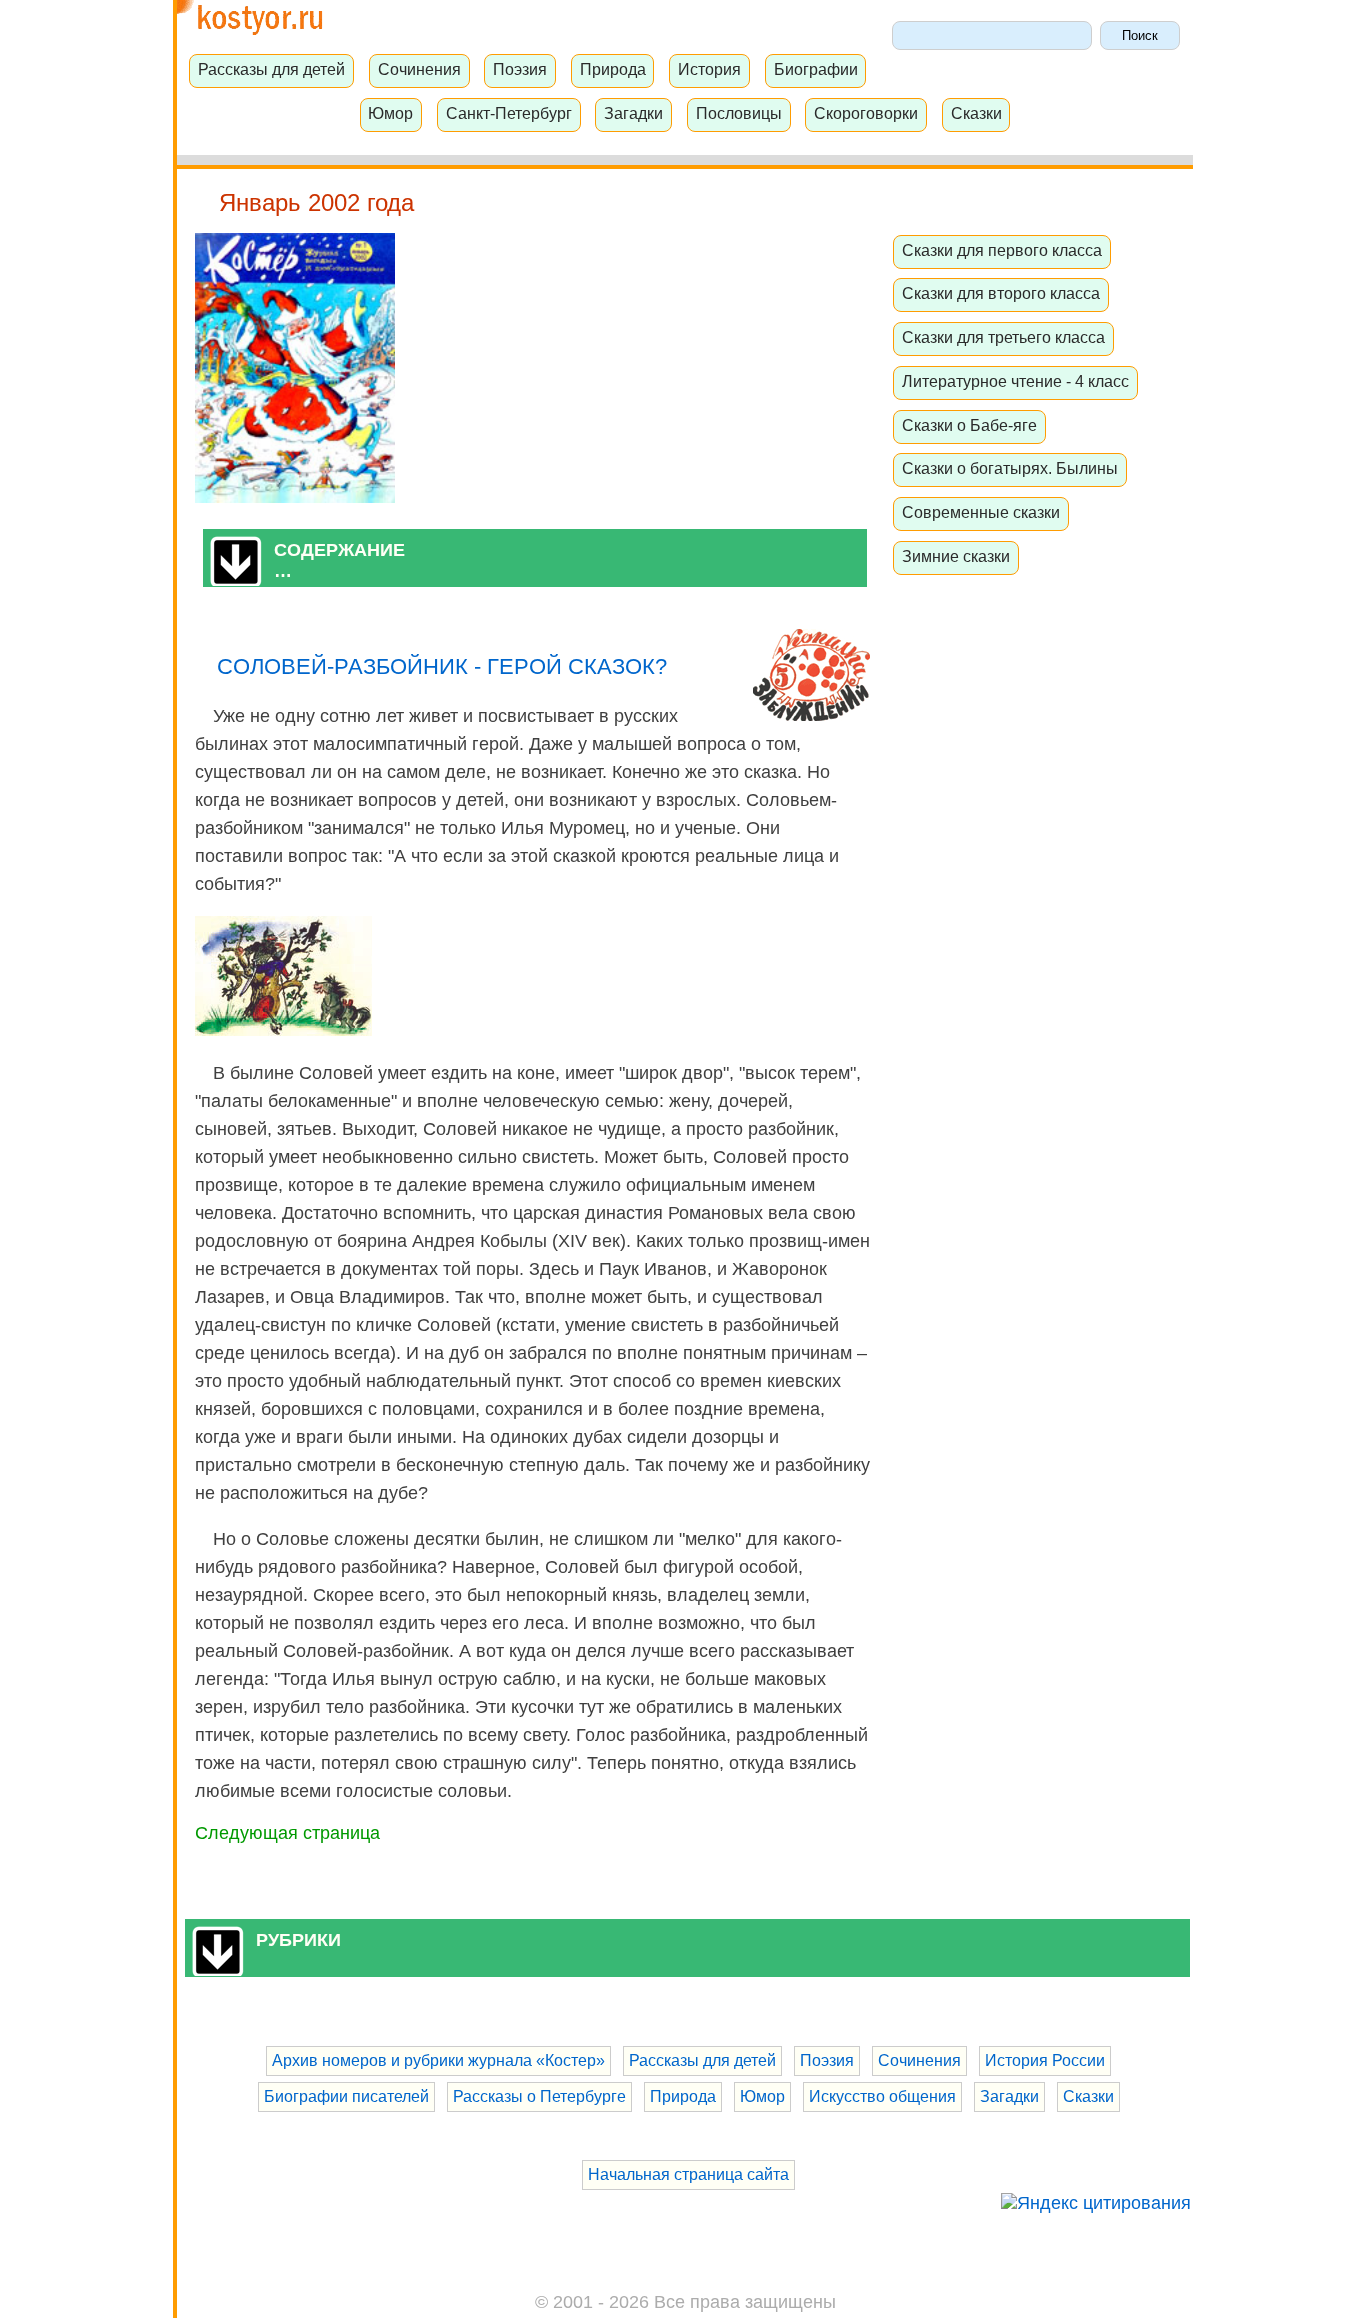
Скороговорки (866, 113)
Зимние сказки (956, 556)
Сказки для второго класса (1001, 293)
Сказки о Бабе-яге (969, 425)
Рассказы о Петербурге (539, 2096)
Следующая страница (287, 1833)
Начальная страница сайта (688, 2174)
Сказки (976, 113)
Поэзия (520, 69)
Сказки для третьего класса (1003, 337)
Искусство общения (882, 2096)
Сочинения (419, 69)
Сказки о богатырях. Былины (1010, 468)
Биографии (816, 69)
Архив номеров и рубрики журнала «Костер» (438, 2060)
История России (1045, 2060)
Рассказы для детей (271, 69)
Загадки (633, 113)
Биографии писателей (346, 2096)
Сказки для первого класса (1002, 250)
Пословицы (739, 113)
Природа (613, 69)
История (709, 69)
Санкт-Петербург (509, 113)
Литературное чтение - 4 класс (1015, 381)
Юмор (390, 113)
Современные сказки (981, 512)
